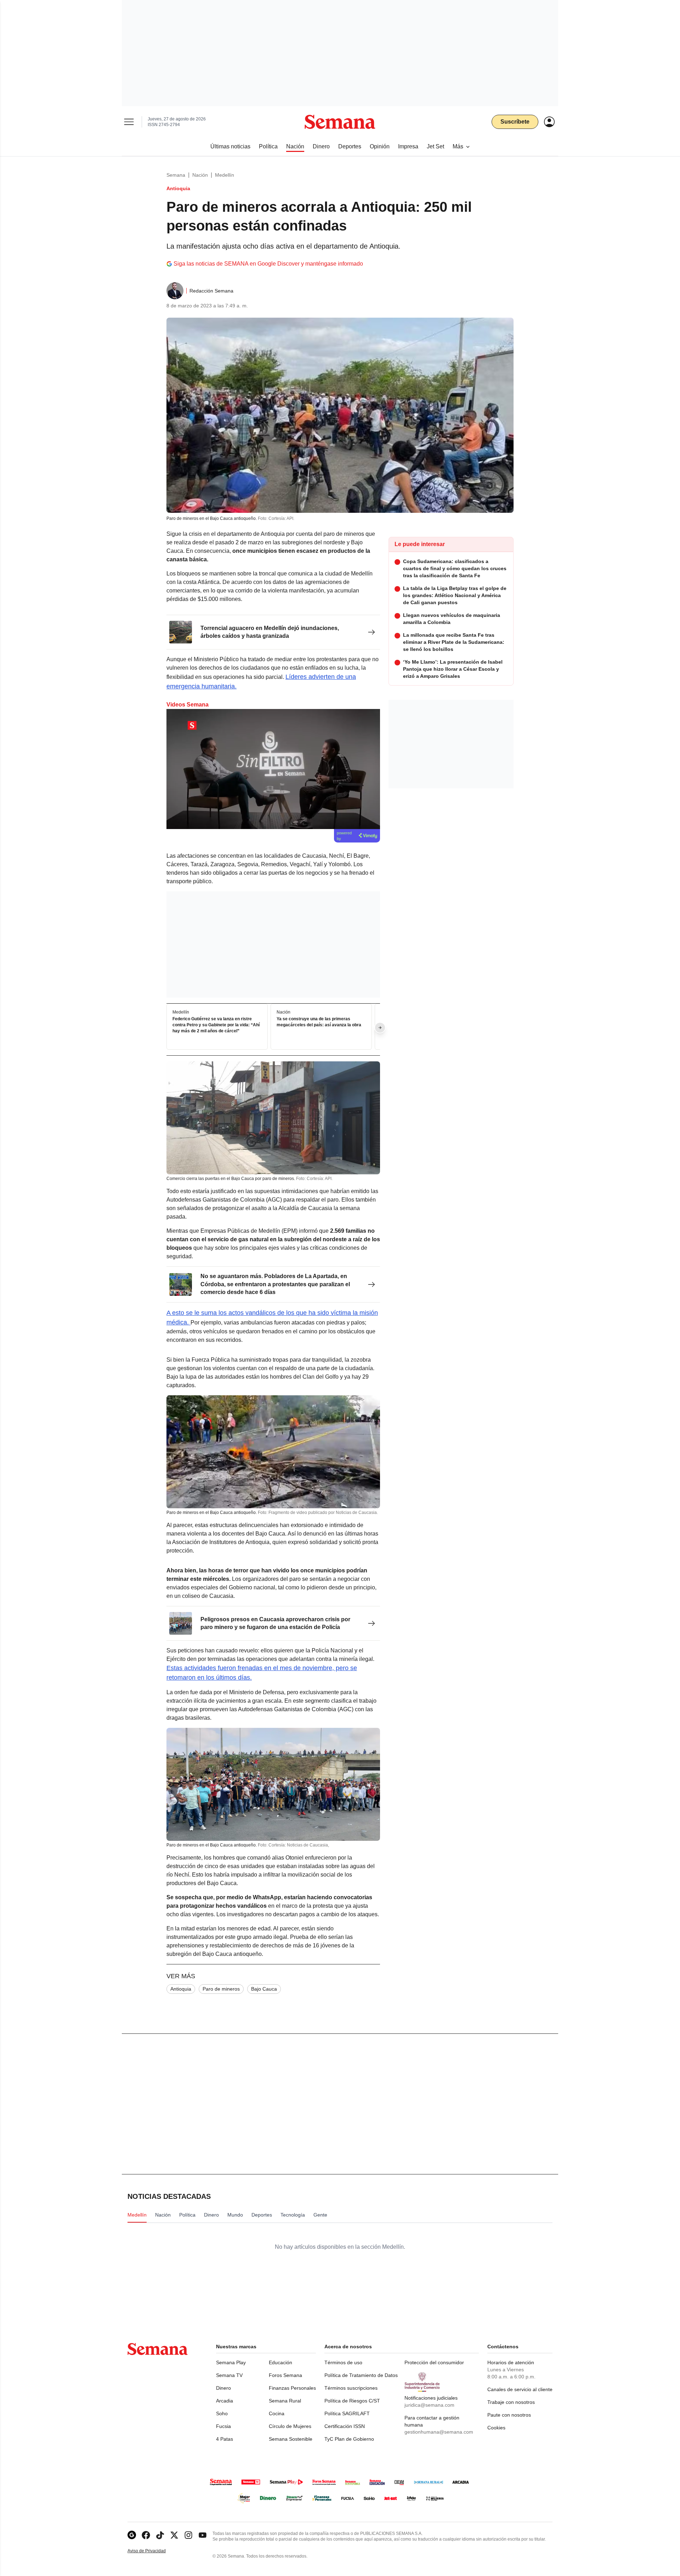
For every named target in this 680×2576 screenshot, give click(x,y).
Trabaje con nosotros (511, 2402)
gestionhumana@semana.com (439, 2432)
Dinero (223, 2388)
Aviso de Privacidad (154, 2551)
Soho (222, 2413)
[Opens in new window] (146, 2535)
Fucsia (223, 2426)
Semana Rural (285, 2401)
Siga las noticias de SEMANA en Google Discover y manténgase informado (268, 264)
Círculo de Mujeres (290, 2426)
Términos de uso (343, 2362)
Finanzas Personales (292, 2388)
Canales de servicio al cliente (520, 2389)
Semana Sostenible (291, 2439)
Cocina (277, 2413)
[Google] (132, 2535)
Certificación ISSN (345, 2426)
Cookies (496, 2428)
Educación (280, 2362)
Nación (200, 175)
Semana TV (229, 2375)
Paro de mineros (221, 1989)
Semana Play (231, 2362)
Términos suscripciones (351, 2388)
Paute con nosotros (509, 2415)
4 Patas (225, 2439)
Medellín (225, 175)
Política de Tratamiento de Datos (361, 2375)
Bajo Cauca (264, 1989)
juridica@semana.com (429, 2405)
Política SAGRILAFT (347, 2413)
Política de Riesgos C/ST (352, 2401)
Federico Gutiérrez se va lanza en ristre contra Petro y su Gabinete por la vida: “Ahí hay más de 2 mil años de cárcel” (216, 1025)
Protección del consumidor (434, 2362)
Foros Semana (285, 2375)
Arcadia (225, 2401)
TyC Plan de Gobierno (349, 2439)
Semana (176, 175)
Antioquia (181, 1989)
